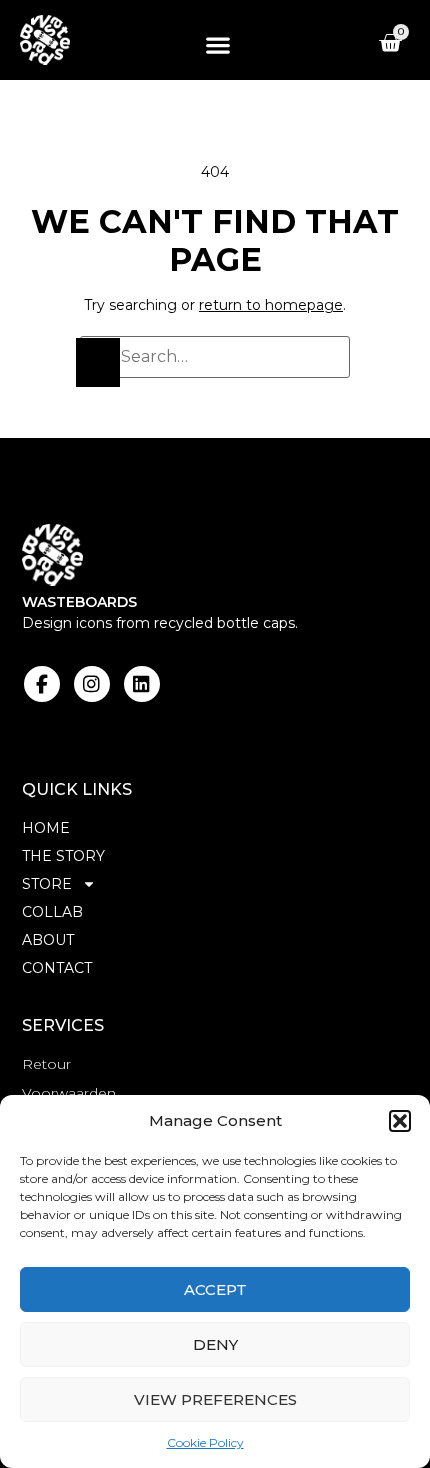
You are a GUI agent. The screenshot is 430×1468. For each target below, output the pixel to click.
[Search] (98, 362)
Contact (57, 968)
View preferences (215, 1399)
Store (47, 884)
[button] (400, 1121)
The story (63, 856)
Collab (52, 912)
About (48, 940)
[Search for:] (215, 357)
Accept (215, 1289)
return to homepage (271, 305)
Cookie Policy (205, 1442)
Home (46, 828)
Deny (215, 1344)
